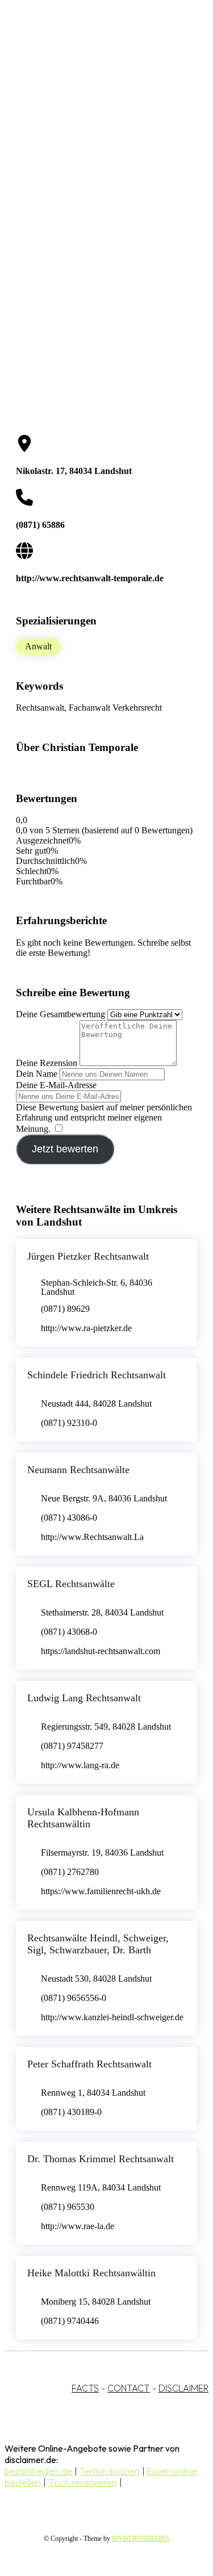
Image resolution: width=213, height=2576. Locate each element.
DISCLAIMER (183, 2388)
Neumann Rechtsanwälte (78, 1470)
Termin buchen (110, 2471)
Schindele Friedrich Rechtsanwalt (97, 1375)
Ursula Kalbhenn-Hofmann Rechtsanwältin (83, 1818)
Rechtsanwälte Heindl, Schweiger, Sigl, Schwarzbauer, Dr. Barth (98, 1944)
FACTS (85, 2388)
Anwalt (38, 646)
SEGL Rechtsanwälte (71, 1584)
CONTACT (129, 2388)
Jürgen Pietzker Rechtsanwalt (88, 1256)
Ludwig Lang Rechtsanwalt (84, 1698)
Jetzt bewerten (65, 1149)
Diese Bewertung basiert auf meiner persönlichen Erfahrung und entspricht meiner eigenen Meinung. (104, 1118)
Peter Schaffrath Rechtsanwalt (89, 2064)
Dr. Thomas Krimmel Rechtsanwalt (101, 2159)
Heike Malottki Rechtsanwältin (91, 2273)
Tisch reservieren (83, 2482)
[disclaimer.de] (95, 103)
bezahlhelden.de (38, 2471)
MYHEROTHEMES (141, 2539)
